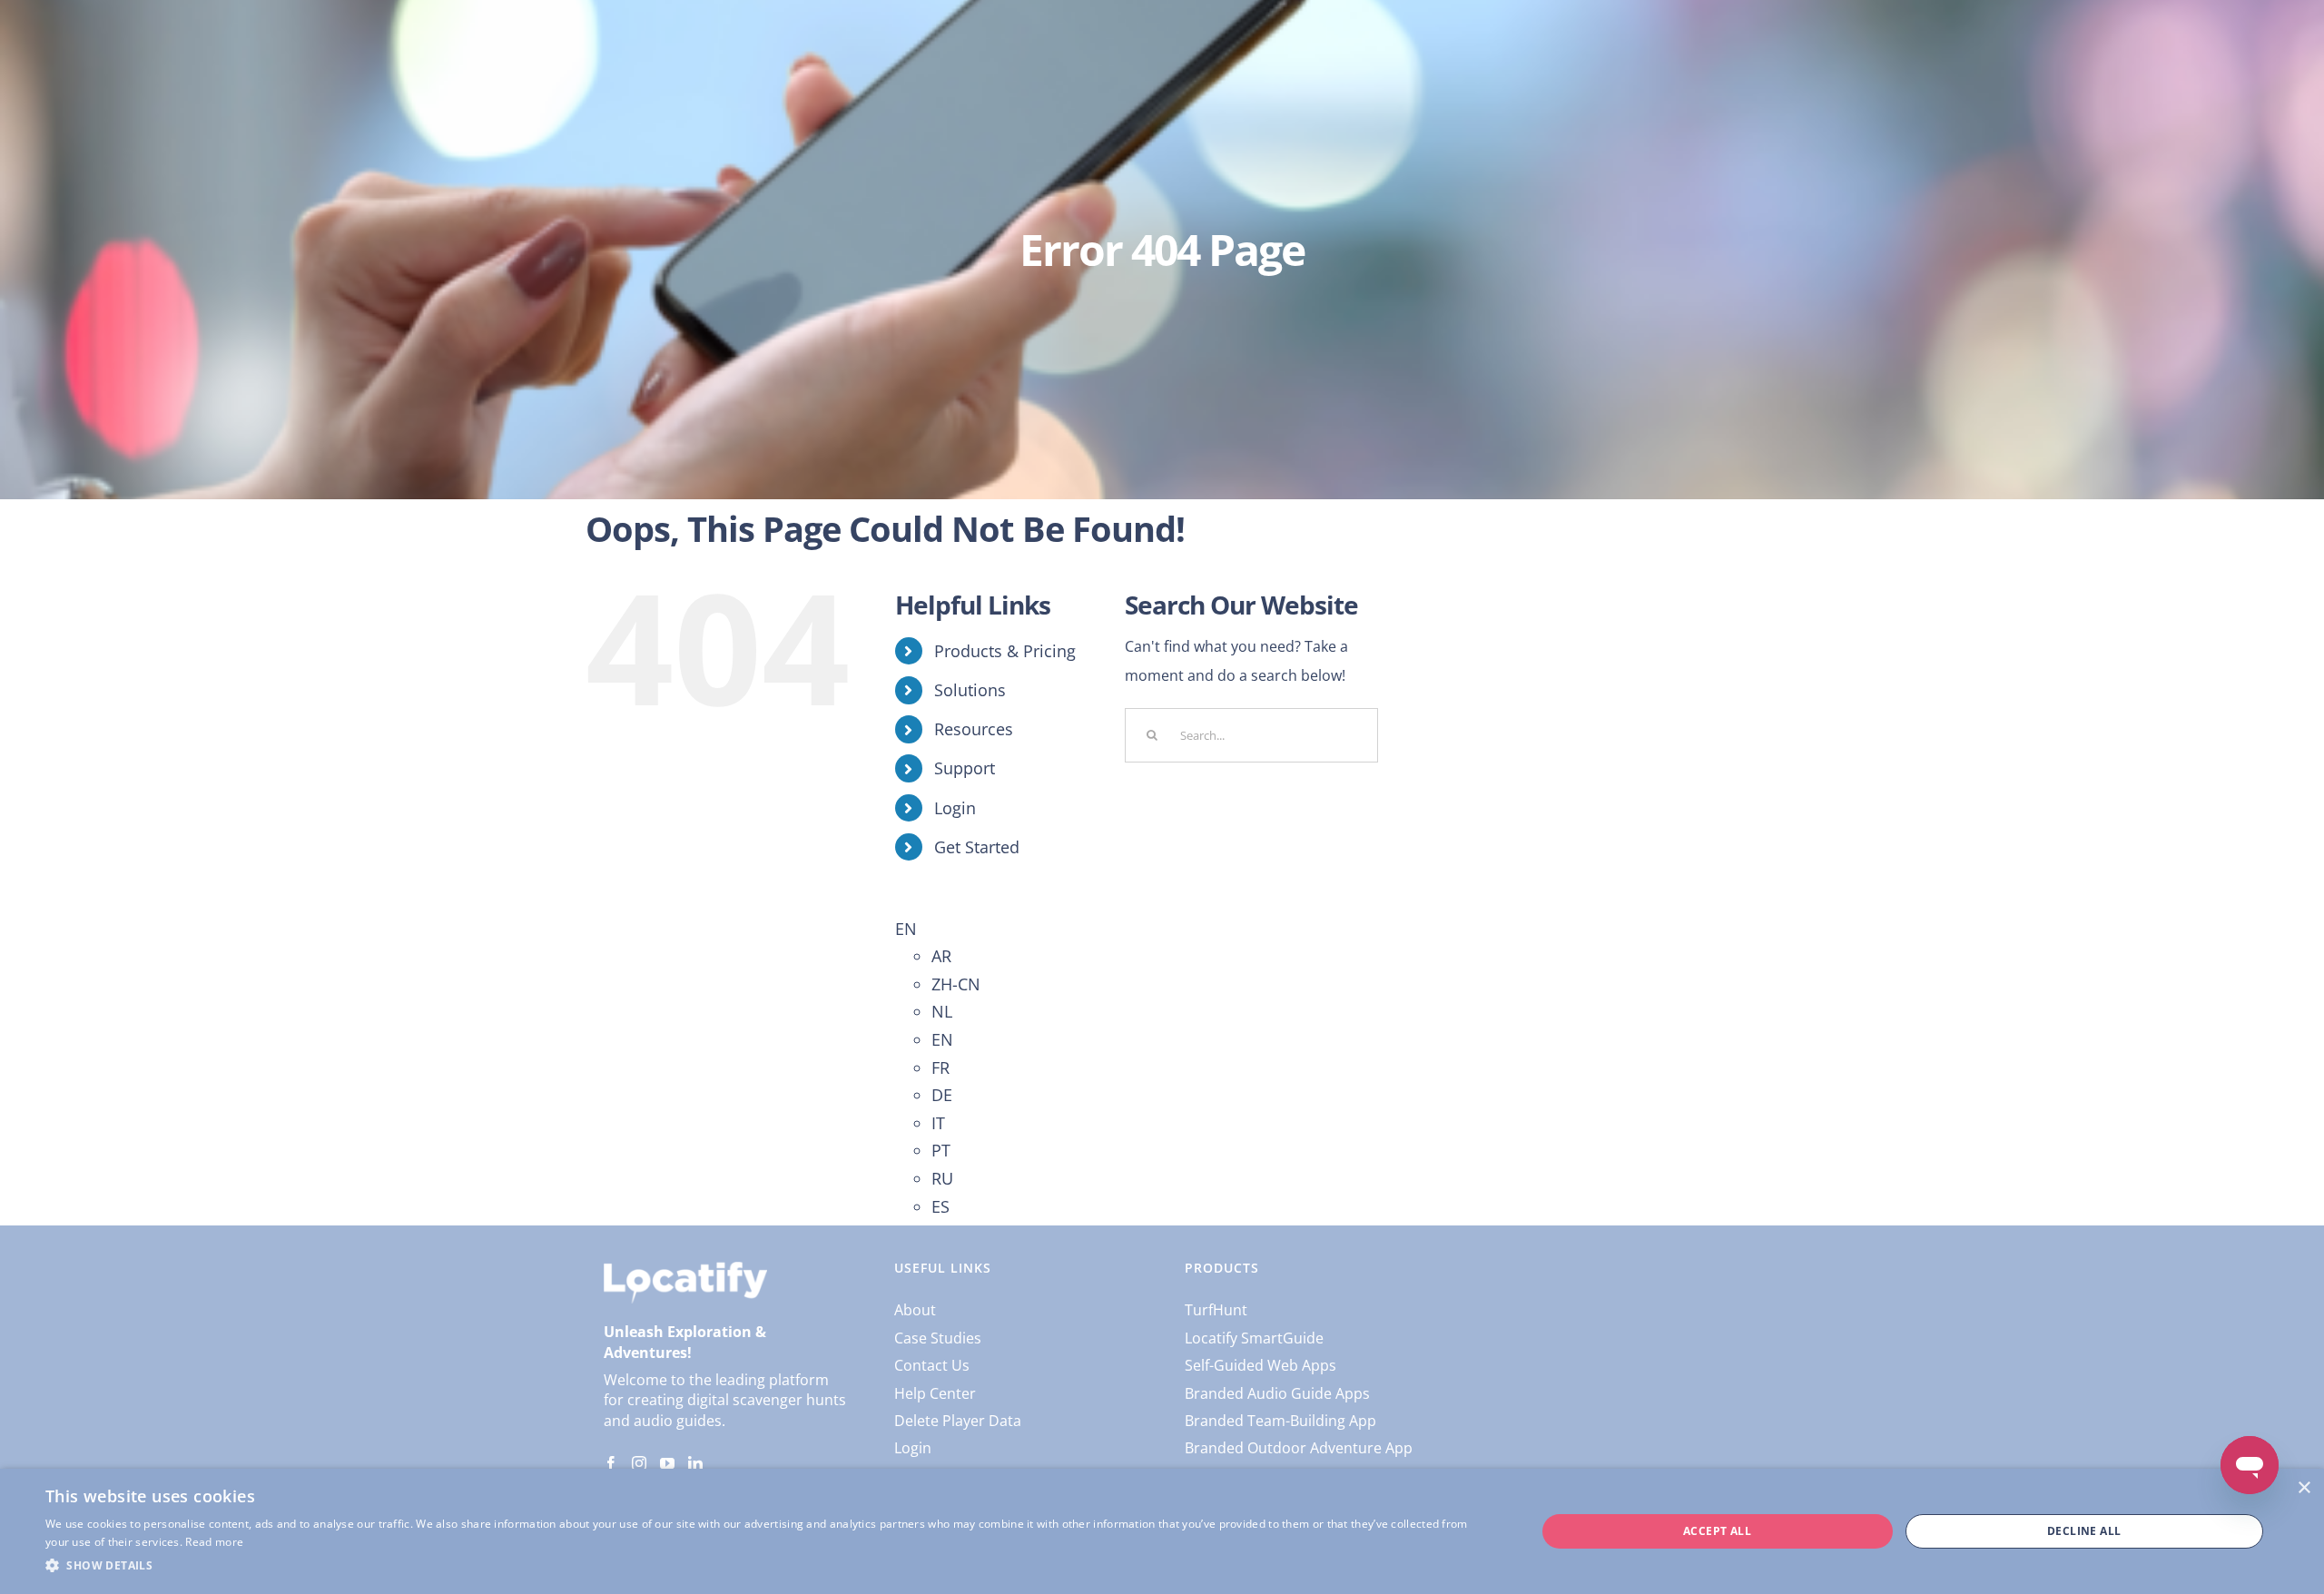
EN (906, 929)
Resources (974, 729)
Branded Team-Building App (1280, 1421)
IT (938, 1123)
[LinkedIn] (695, 1463)
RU (942, 1178)
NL (942, 1011)
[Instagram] (639, 1463)
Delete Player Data (958, 1421)
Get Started (977, 847)
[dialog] (1162, 1531)
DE (942, 1095)
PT (941, 1150)
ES (940, 1206)
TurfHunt (1216, 1310)
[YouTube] (667, 1463)
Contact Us (932, 1365)
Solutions (970, 690)
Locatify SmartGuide (1254, 1338)
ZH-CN (956, 984)
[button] (768, 1566)
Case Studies (938, 1338)
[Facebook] (611, 1463)
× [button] (2304, 1488)
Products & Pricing (1005, 651)
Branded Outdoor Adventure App (1299, 1448)
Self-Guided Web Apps (1260, 1365)
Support (965, 768)
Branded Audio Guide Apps (1277, 1393)
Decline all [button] (2084, 1531)
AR (941, 956)
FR (940, 1068)
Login (955, 808)
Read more (214, 1542)
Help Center (935, 1393)
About (915, 1310)
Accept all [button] (1717, 1531)
